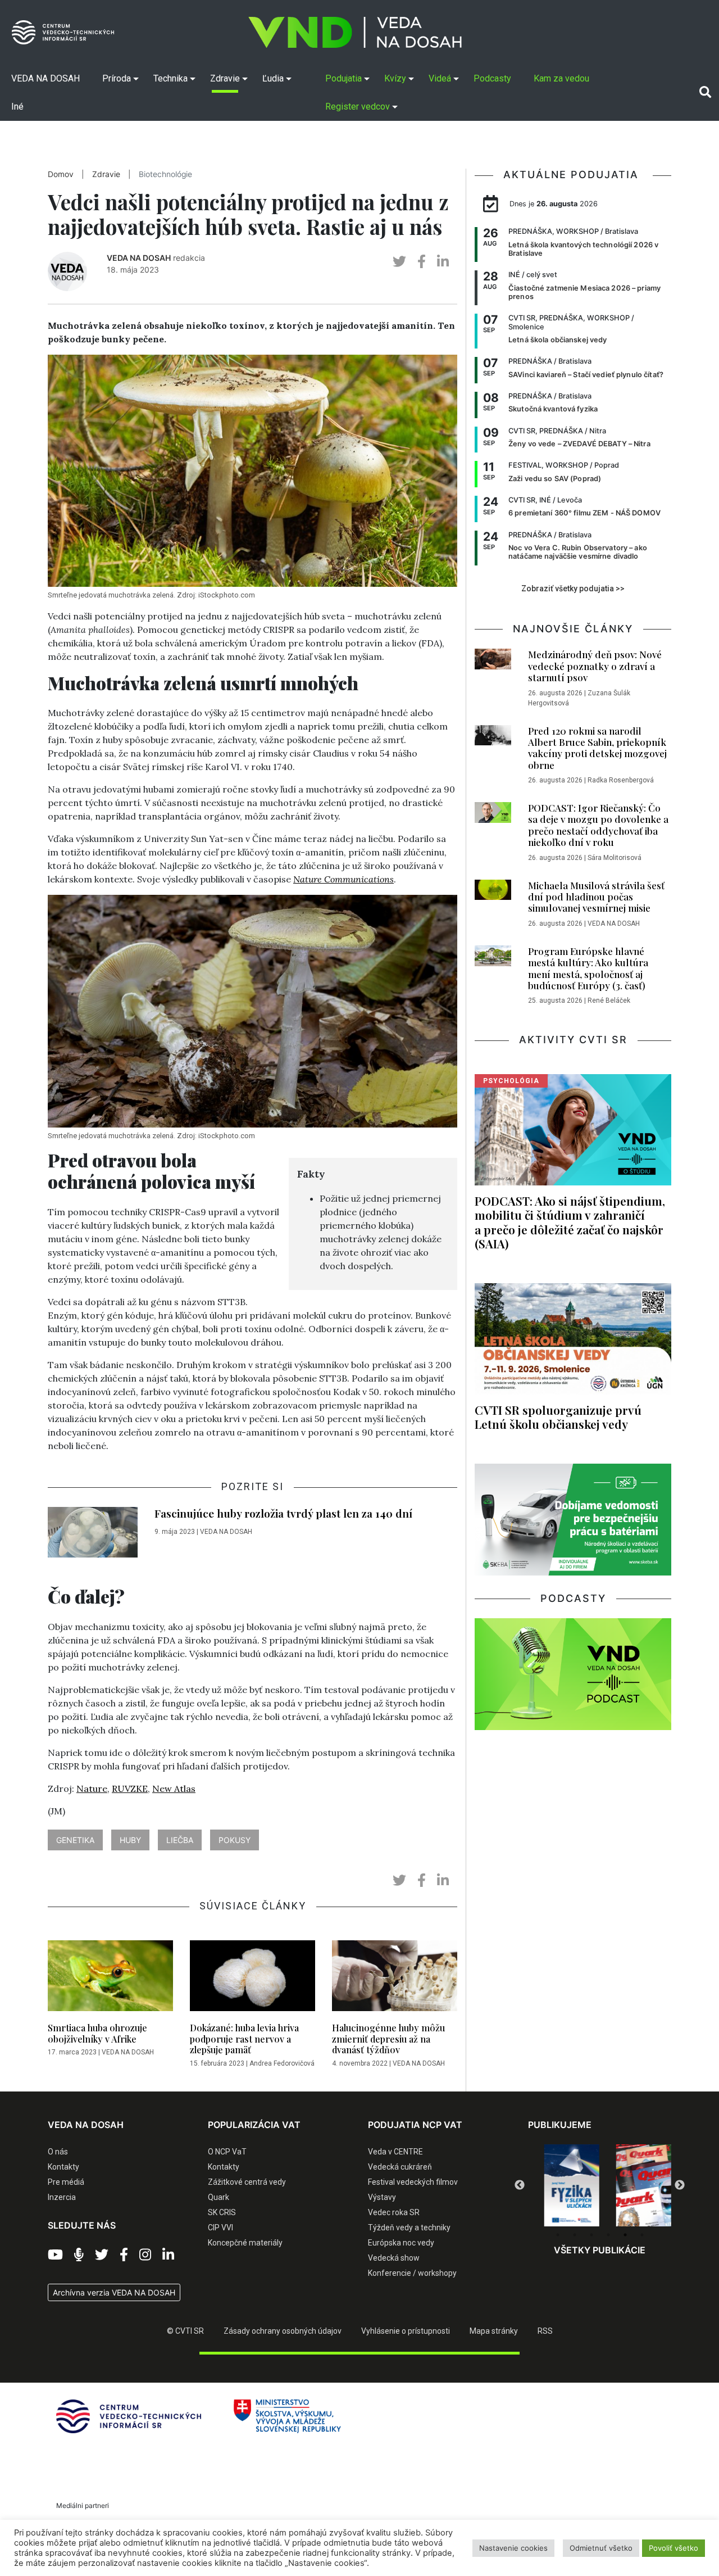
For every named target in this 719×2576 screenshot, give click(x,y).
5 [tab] (625, 2235)
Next (680, 2185)
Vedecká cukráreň (400, 2167)
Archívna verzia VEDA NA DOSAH (114, 2292)
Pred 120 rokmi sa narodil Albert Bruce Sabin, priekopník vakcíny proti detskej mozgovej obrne (597, 748)
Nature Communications (343, 879)
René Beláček (609, 1000)
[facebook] (422, 262)
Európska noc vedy (401, 2243)
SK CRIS (222, 2212)
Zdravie (106, 174)
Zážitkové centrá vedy (247, 2182)
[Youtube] (55, 2255)
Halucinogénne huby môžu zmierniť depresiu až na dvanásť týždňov (388, 2038)
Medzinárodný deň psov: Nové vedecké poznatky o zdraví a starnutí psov (595, 666)
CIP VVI (220, 2228)
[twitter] (399, 262)
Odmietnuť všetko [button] (601, 2548)
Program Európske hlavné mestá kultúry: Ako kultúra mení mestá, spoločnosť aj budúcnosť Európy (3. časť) (588, 968)
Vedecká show (394, 2258)
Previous (520, 2185)
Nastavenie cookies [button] (513, 2548)
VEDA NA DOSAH (139, 258)
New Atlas (174, 1789)
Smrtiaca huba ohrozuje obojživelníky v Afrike (97, 2033)
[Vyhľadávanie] (705, 92)
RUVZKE (130, 1789)
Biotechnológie (165, 174)
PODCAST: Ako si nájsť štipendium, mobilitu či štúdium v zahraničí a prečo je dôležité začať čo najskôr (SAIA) (570, 1222)
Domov (61, 174)
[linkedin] (443, 262)
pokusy (235, 1840)
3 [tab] (591, 2235)
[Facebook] (124, 2255)
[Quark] (636, 2185)
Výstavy (382, 2197)
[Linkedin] (168, 2255)
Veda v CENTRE (395, 2152)
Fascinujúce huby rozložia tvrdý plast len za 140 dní (283, 1513)
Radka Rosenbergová (621, 780)
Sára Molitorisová (615, 858)
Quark (219, 2197)
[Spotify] (79, 2255)
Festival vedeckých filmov (413, 2182)
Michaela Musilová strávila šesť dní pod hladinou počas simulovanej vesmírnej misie (596, 897)
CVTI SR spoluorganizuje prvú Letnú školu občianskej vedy (558, 1417)
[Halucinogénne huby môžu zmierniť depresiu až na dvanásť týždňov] (395, 1979)
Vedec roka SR (394, 2212)
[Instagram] (145, 2255)
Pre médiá (66, 2182)
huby (130, 1840)
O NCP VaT (227, 2152)
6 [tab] (642, 2235)
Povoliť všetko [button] (674, 2548)
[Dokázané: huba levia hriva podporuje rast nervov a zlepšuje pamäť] (252, 1979)
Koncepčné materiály (245, 2243)
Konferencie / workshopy (412, 2273)
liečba (180, 1840)
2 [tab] (575, 2235)
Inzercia (62, 2197)
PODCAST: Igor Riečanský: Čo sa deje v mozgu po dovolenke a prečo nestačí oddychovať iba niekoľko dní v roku (598, 825)
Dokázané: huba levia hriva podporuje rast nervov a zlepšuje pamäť (244, 2038)
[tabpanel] (564, 2185)
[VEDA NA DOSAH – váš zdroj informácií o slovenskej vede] (355, 32)
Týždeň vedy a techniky (409, 2228)
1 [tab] (558, 2235)
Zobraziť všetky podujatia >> (573, 588)
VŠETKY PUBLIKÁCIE (600, 2250)
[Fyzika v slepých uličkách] (564, 2185)
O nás (58, 2152)
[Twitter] (102, 2255)
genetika (75, 1840)
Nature (92, 1789)
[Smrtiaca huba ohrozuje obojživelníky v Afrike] (110, 1979)
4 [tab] (608, 2235)
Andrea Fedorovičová (282, 2063)
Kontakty (63, 2167)
